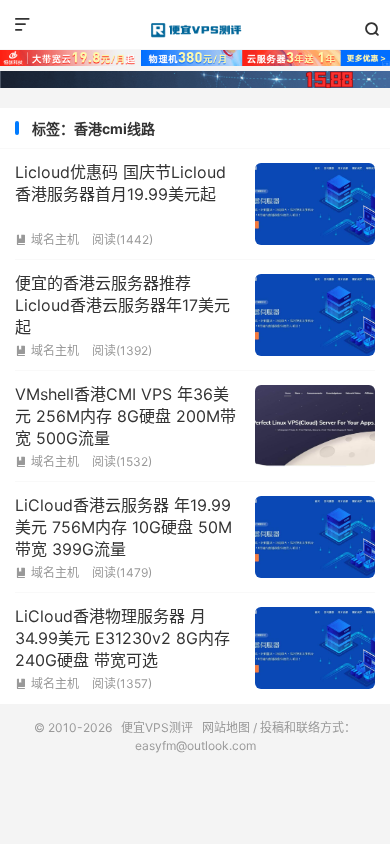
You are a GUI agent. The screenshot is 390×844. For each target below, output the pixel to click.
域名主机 (47, 239)
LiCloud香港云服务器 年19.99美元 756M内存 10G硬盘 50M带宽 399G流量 (123, 527)
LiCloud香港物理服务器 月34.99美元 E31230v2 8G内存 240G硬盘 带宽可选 (122, 638)
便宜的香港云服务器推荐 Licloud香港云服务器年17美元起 (122, 305)
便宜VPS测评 (195, 30)
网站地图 (226, 727)
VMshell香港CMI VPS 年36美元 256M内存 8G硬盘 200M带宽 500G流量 (125, 416)
